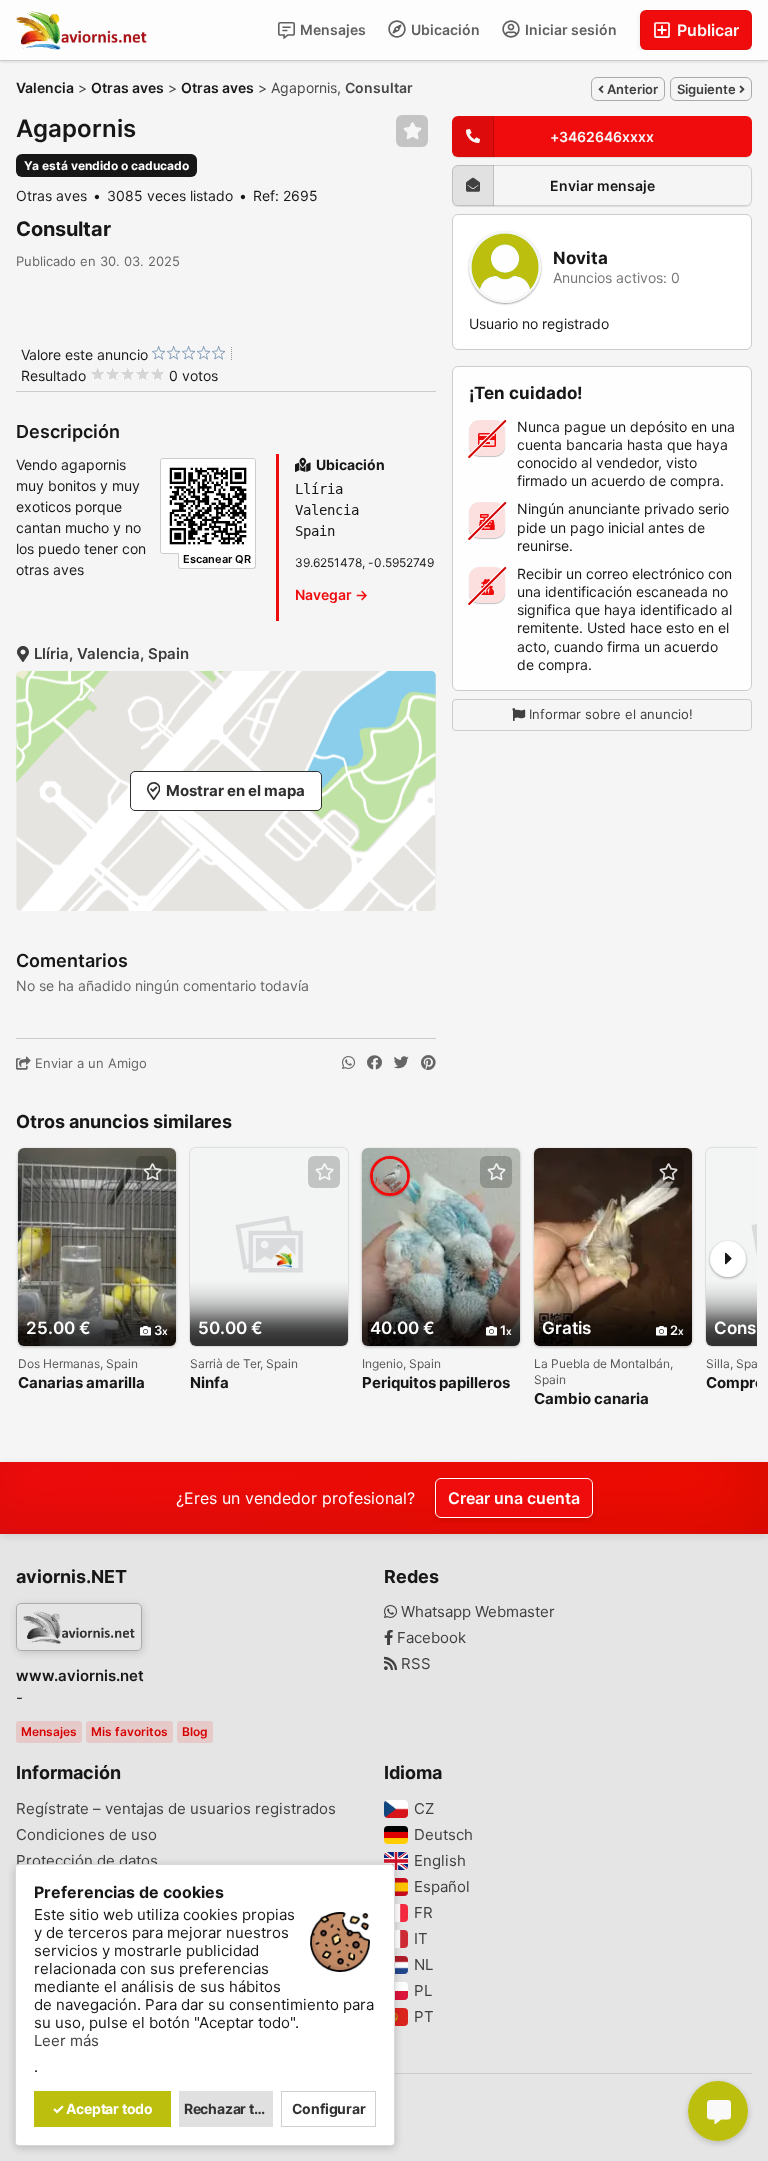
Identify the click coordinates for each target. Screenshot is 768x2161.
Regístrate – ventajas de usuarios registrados (176, 1809)
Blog (195, 1731)
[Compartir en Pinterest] (428, 1063)
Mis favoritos (129, 1731)
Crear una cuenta (514, 1498)
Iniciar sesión (569, 29)
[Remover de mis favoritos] (412, 131)
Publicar (706, 30)
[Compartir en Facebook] (374, 1063)
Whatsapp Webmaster (476, 1612)
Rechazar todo (229, 2108)
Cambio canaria (591, 1399)
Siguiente (708, 89)
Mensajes (331, 29)
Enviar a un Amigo (89, 1063)
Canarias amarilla (81, 1383)
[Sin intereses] (158, 353)
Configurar (329, 2108)
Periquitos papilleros (436, 1383)
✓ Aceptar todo (102, 2108)
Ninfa (209, 1383)
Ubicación (444, 29)
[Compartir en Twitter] (401, 1063)
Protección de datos (87, 1861)
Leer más (66, 2041)
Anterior (631, 89)
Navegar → (331, 594)
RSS (414, 1664)
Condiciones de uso (86, 1835)
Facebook (429, 1638)
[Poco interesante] (166, 353)
